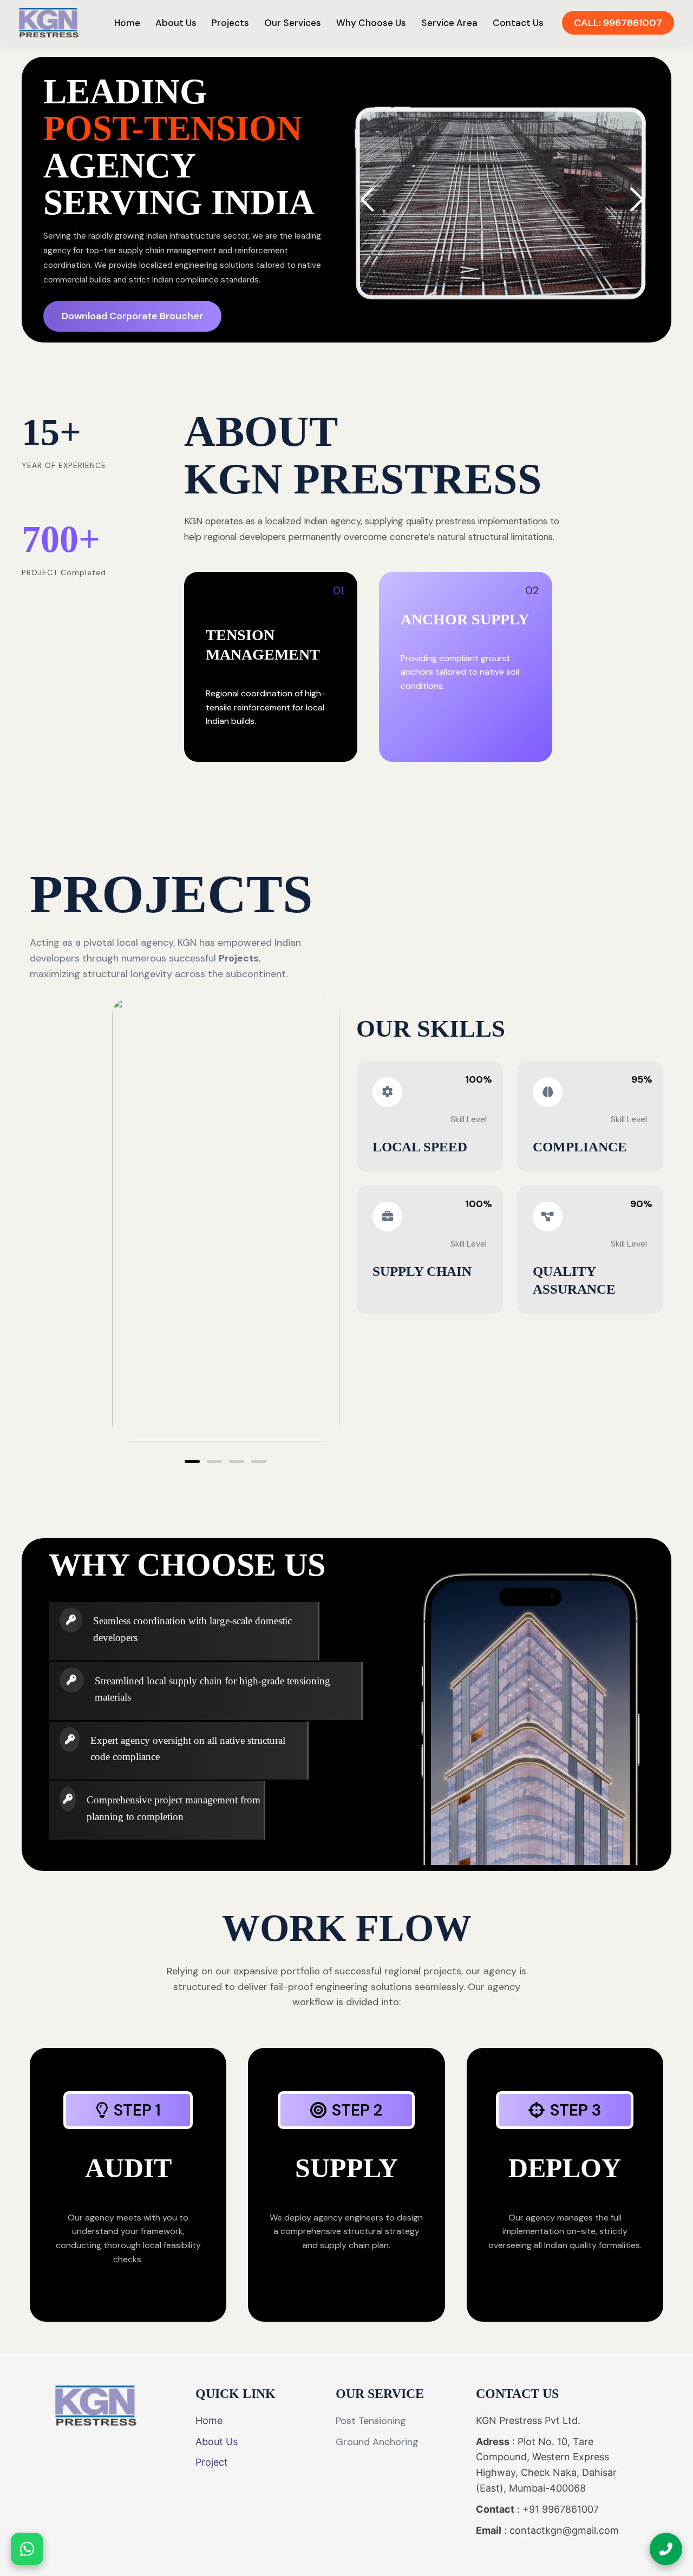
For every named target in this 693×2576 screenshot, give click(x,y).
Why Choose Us (371, 23)
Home (127, 23)
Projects (230, 23)
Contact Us (518, 23)
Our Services (293, 23)
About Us (176, 23)
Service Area (449, 23)
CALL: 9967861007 (618, 23)
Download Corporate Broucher (132, 316)
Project (212, 2462)
